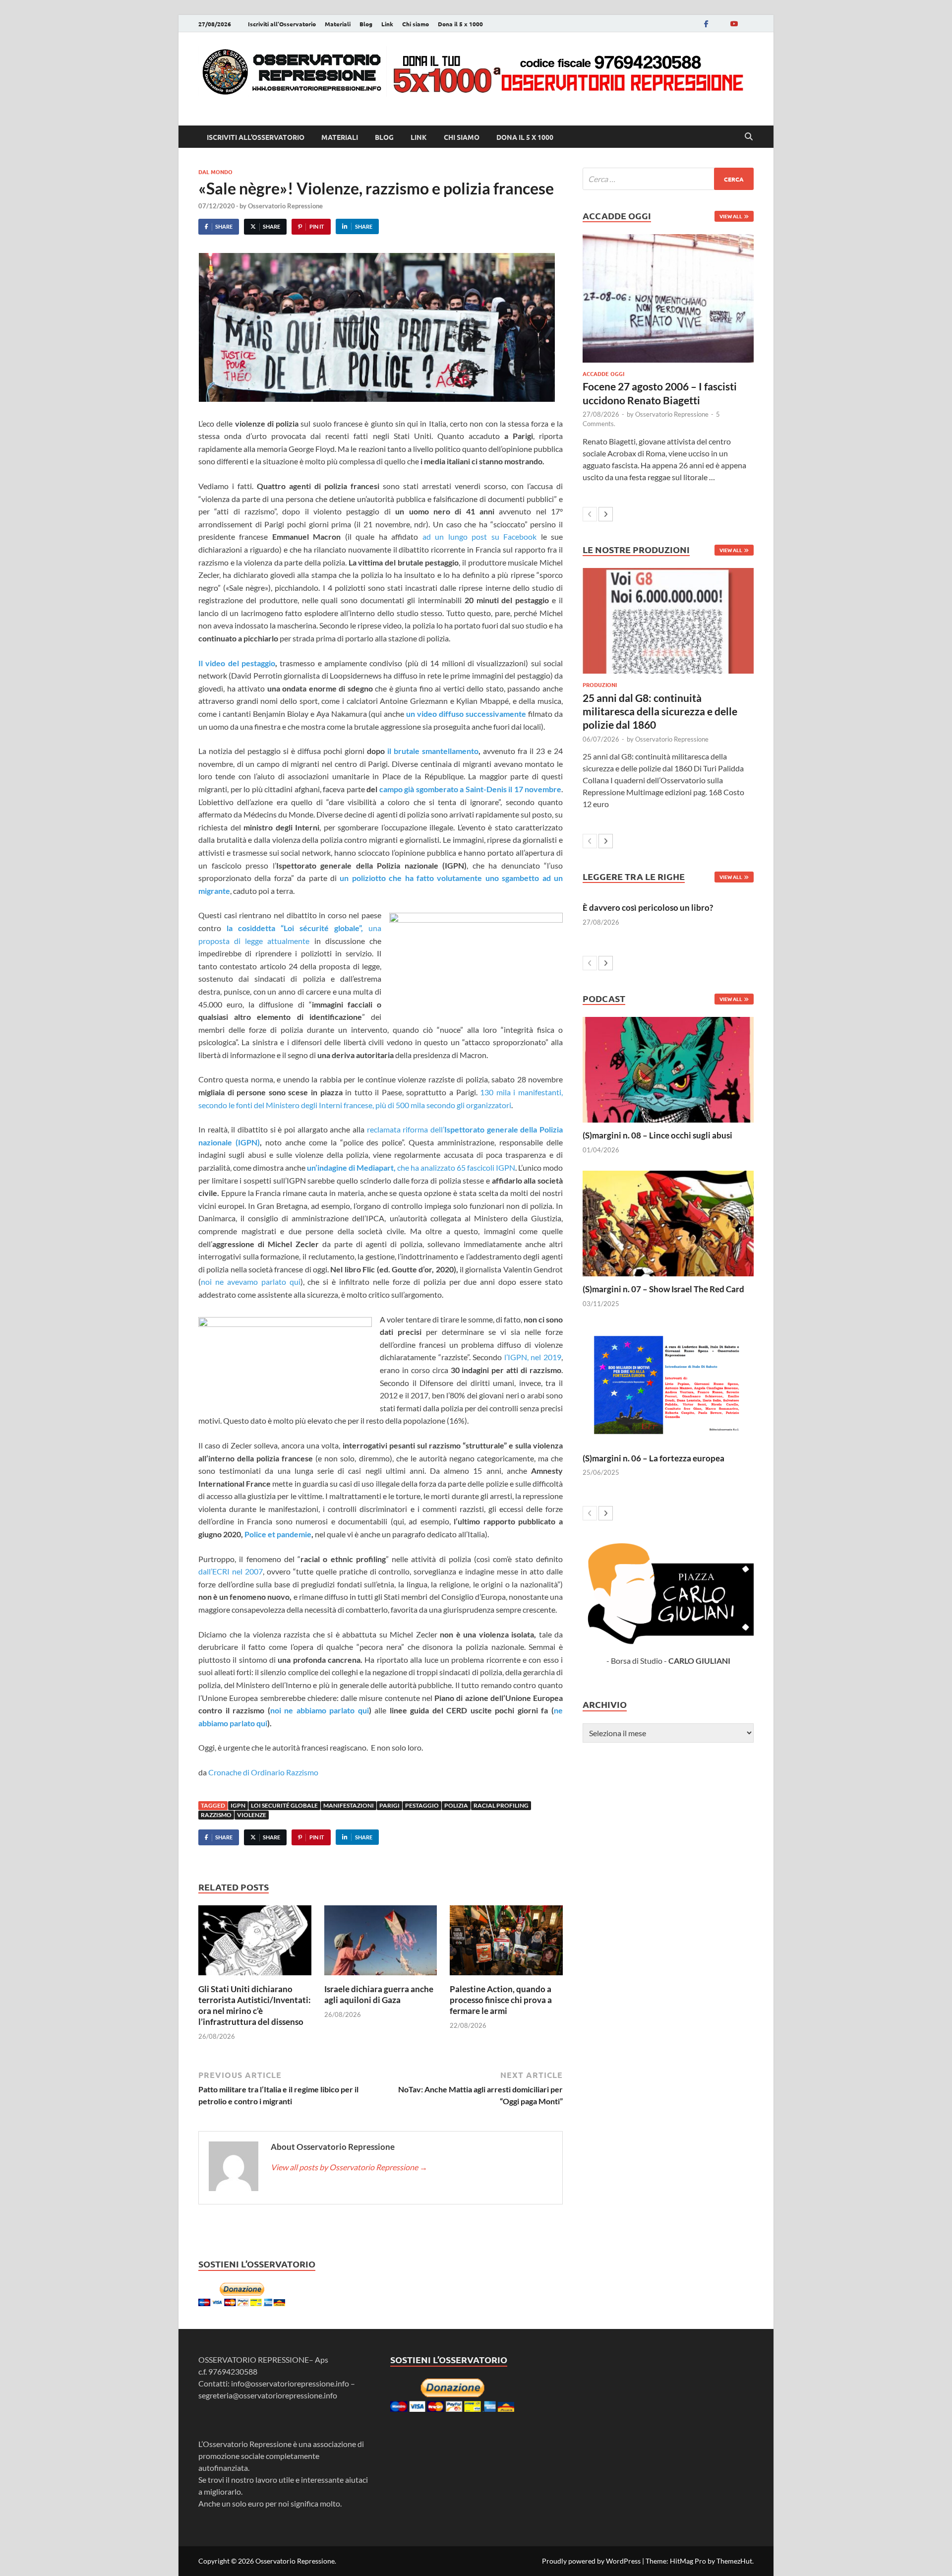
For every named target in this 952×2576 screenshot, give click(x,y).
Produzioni (600, 685)
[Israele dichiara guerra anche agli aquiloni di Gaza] (381, 1943)
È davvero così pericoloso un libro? (648, 908)
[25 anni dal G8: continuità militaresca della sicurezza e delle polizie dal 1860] (668, 621)
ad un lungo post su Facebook (479, 536)
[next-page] (606, 514)
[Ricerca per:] (668, 179)
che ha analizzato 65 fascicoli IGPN (411, 1167)
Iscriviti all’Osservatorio (282, 24)
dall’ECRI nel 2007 (231, 1571)
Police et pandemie (278, 1534)
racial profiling (501, 1805)
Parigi (389, 1805)
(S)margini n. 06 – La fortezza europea (654, 1458)
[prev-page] (590, 514)
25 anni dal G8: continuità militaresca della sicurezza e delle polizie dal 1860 (660, 711)
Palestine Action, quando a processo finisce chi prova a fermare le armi (501, 2000)
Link (387, 24)
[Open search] (749, 137)
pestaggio (422, 1805)
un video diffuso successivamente (466, 714)
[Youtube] (734, 24)
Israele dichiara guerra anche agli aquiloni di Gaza (379, 1994)
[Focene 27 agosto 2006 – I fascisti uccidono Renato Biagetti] (668, 298)
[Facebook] (706, 24)
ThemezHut (734, 2561)
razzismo (216, 1815)
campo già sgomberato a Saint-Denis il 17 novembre (471, 789)
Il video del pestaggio (237, 663)
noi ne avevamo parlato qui (251, 1282)
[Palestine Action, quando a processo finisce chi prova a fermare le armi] (506, 1943)
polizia (456, 1805)
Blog (366, 24)
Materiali (338, 24)
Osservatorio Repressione (285, 206)
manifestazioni (349, 1805)
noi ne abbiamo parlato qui (320, 1710)
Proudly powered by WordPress (591, 2561)
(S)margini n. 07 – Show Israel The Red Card (663, 1289)
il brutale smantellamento (433, 751)
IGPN (238, 1805)
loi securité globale (284, 1805)
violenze (252, 1815)
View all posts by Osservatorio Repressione (349, 2167)
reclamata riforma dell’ (406, 1129)
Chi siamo (416, 24)
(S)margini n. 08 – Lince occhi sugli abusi (657, 1135)
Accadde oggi (603, 374)
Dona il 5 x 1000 (460, 24)
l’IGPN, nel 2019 (533, 1357)
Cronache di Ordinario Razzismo (263, 1772)
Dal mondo (215, 172)
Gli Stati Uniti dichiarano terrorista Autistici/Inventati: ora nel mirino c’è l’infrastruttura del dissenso (255, 2005)
